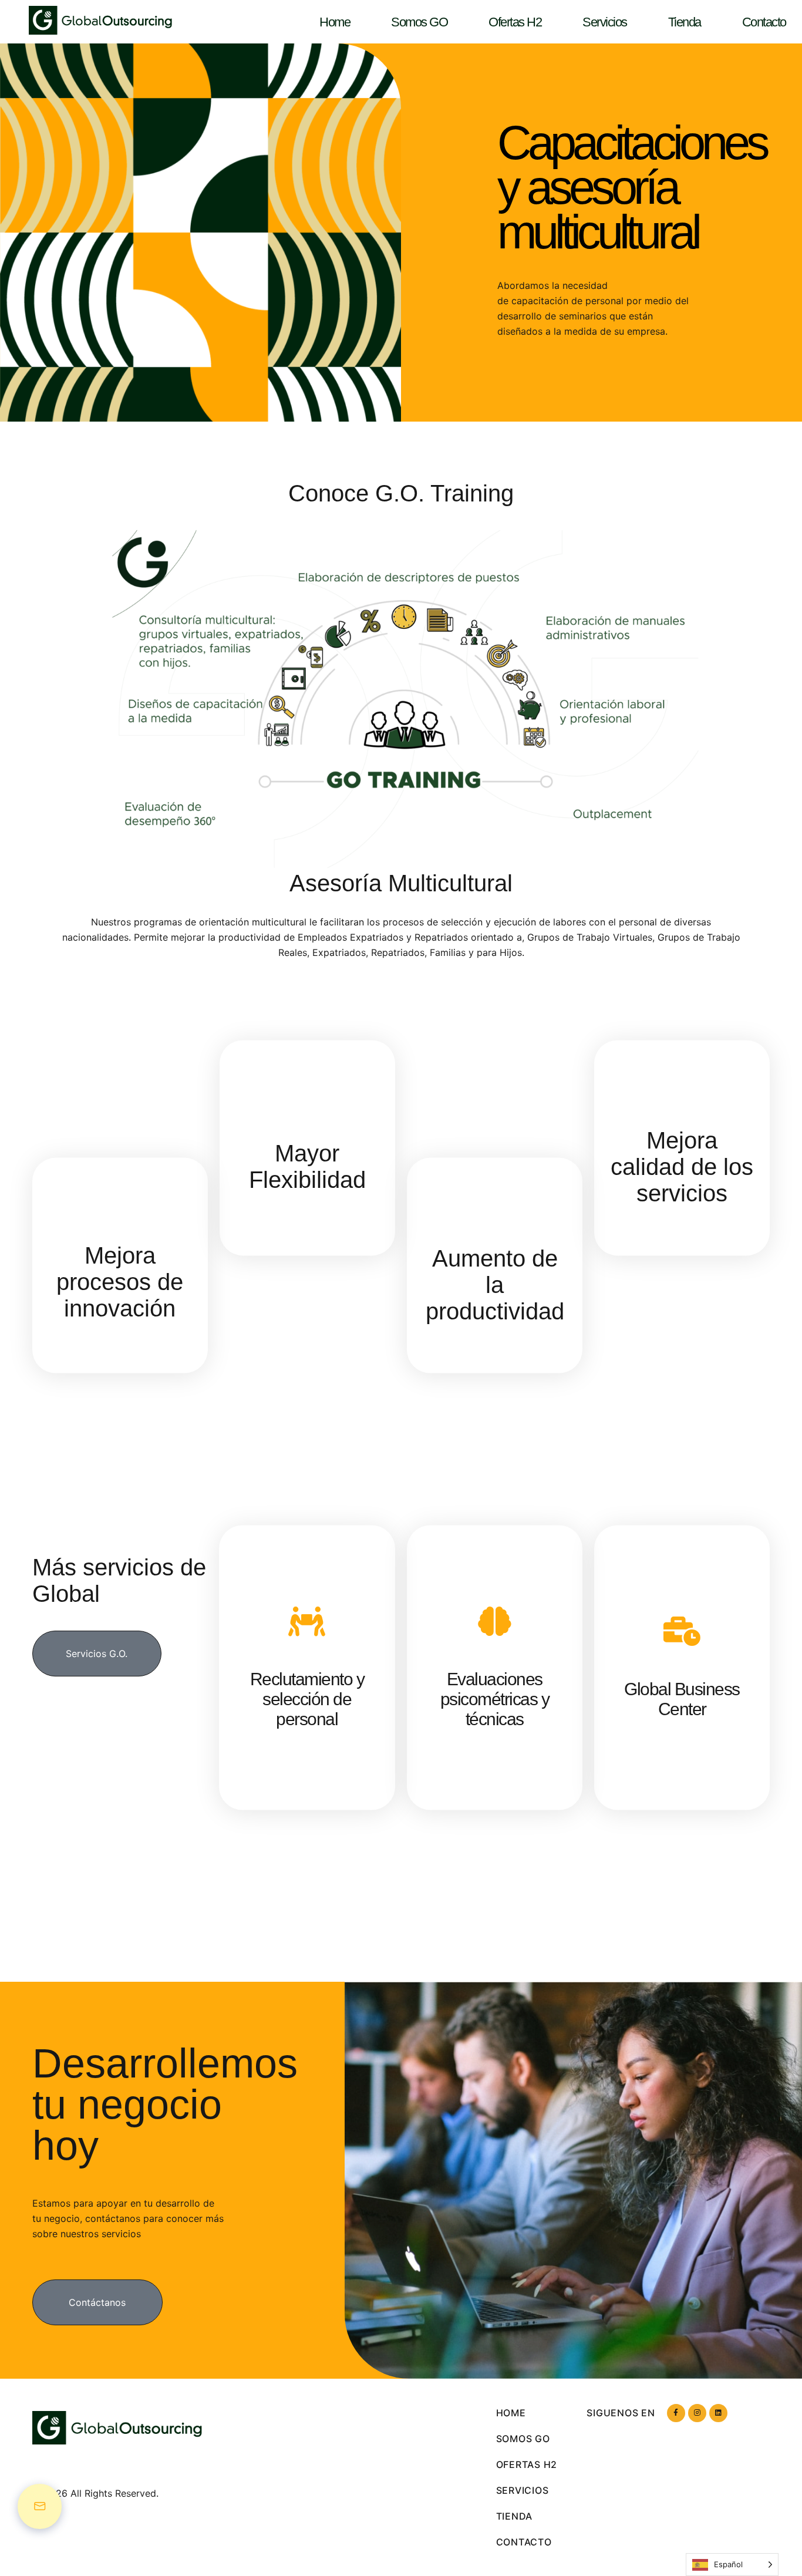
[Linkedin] (718, 2413)
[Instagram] (697, 2413)
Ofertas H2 (515, 22)
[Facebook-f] (676, 2413)
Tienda (685, 22)
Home (335, 22)
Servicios (605, 22)
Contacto (764, 22)
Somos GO (419, 22)
